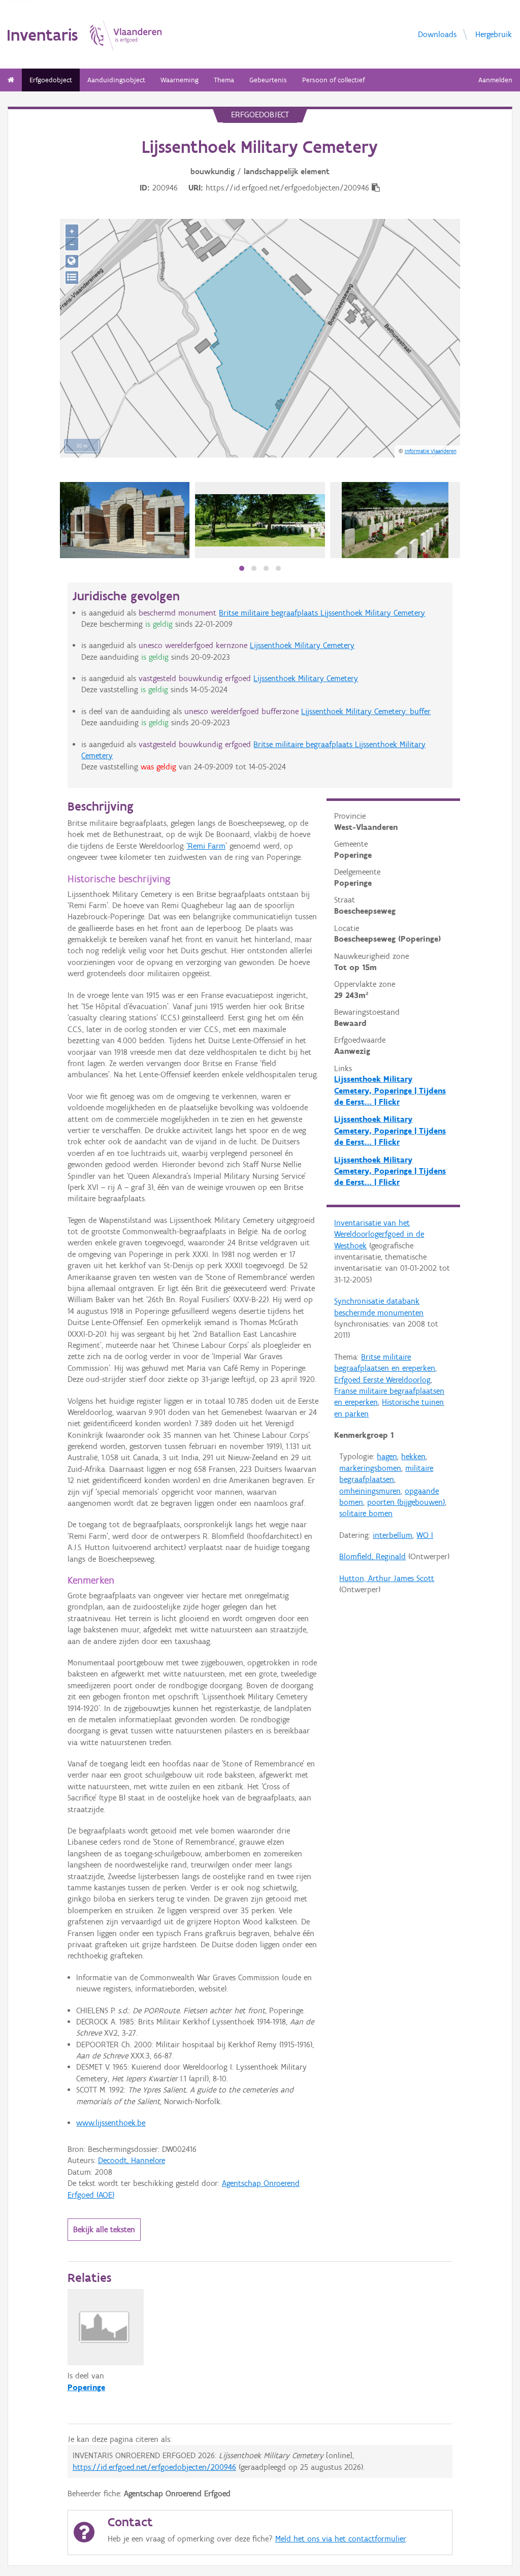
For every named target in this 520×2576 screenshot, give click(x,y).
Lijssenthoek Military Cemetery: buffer (366, 711)
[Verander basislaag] (72, 278)
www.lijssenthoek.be (111, 2123)
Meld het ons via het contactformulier (340, 2539)
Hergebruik (494, 34)
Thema (224, 80)
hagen (387, 1456)
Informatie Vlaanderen (431, 451)
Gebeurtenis (268, 80)
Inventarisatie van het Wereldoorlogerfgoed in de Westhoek (379, 1234)
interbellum (393, 1535)
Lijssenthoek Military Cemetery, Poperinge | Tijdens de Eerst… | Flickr (390, 1090)
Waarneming (180, 80)
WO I (425, 1535)
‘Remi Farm (206, 846)
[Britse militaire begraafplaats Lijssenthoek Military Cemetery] (125, 520)
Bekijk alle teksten (104, 2229)
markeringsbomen (370, 1468)
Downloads (437, 34)
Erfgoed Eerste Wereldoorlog (382, 1380)
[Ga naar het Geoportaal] (72, 261)
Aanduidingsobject (116, 80)
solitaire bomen (366, 1513)
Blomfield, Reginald (372, 1556)
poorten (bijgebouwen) (406, 1502)
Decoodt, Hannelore (132, 2160)
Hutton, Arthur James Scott (387, 1578)
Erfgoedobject (51, 80)
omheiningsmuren (370, 1491)
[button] (242, 568)
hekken (413, 1456)
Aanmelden (495, 80)
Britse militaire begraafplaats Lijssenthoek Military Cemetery (322, 613)
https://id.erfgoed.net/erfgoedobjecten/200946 (154, 2467)
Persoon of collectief (333, 80)
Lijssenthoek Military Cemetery (302, 645)
